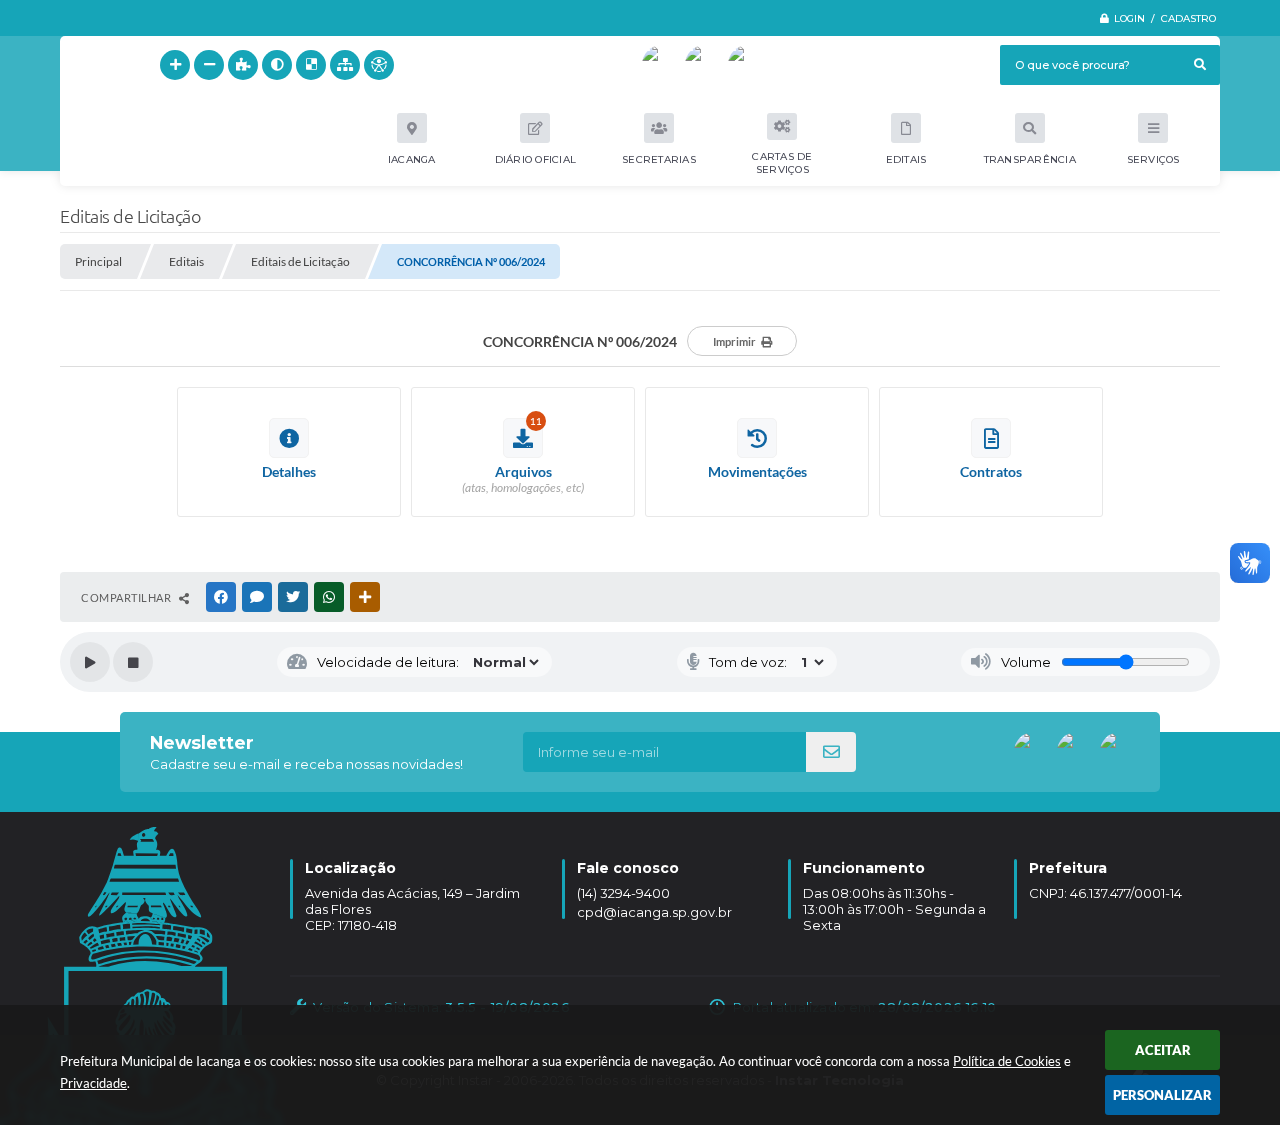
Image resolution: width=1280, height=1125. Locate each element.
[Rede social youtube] (662, 65)
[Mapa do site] (345, 65)
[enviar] (831, 752)
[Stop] (133, 662)
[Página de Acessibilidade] (379, 65)
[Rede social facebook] (705, 65)
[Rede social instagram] (748, 65)
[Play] (90, 662)
